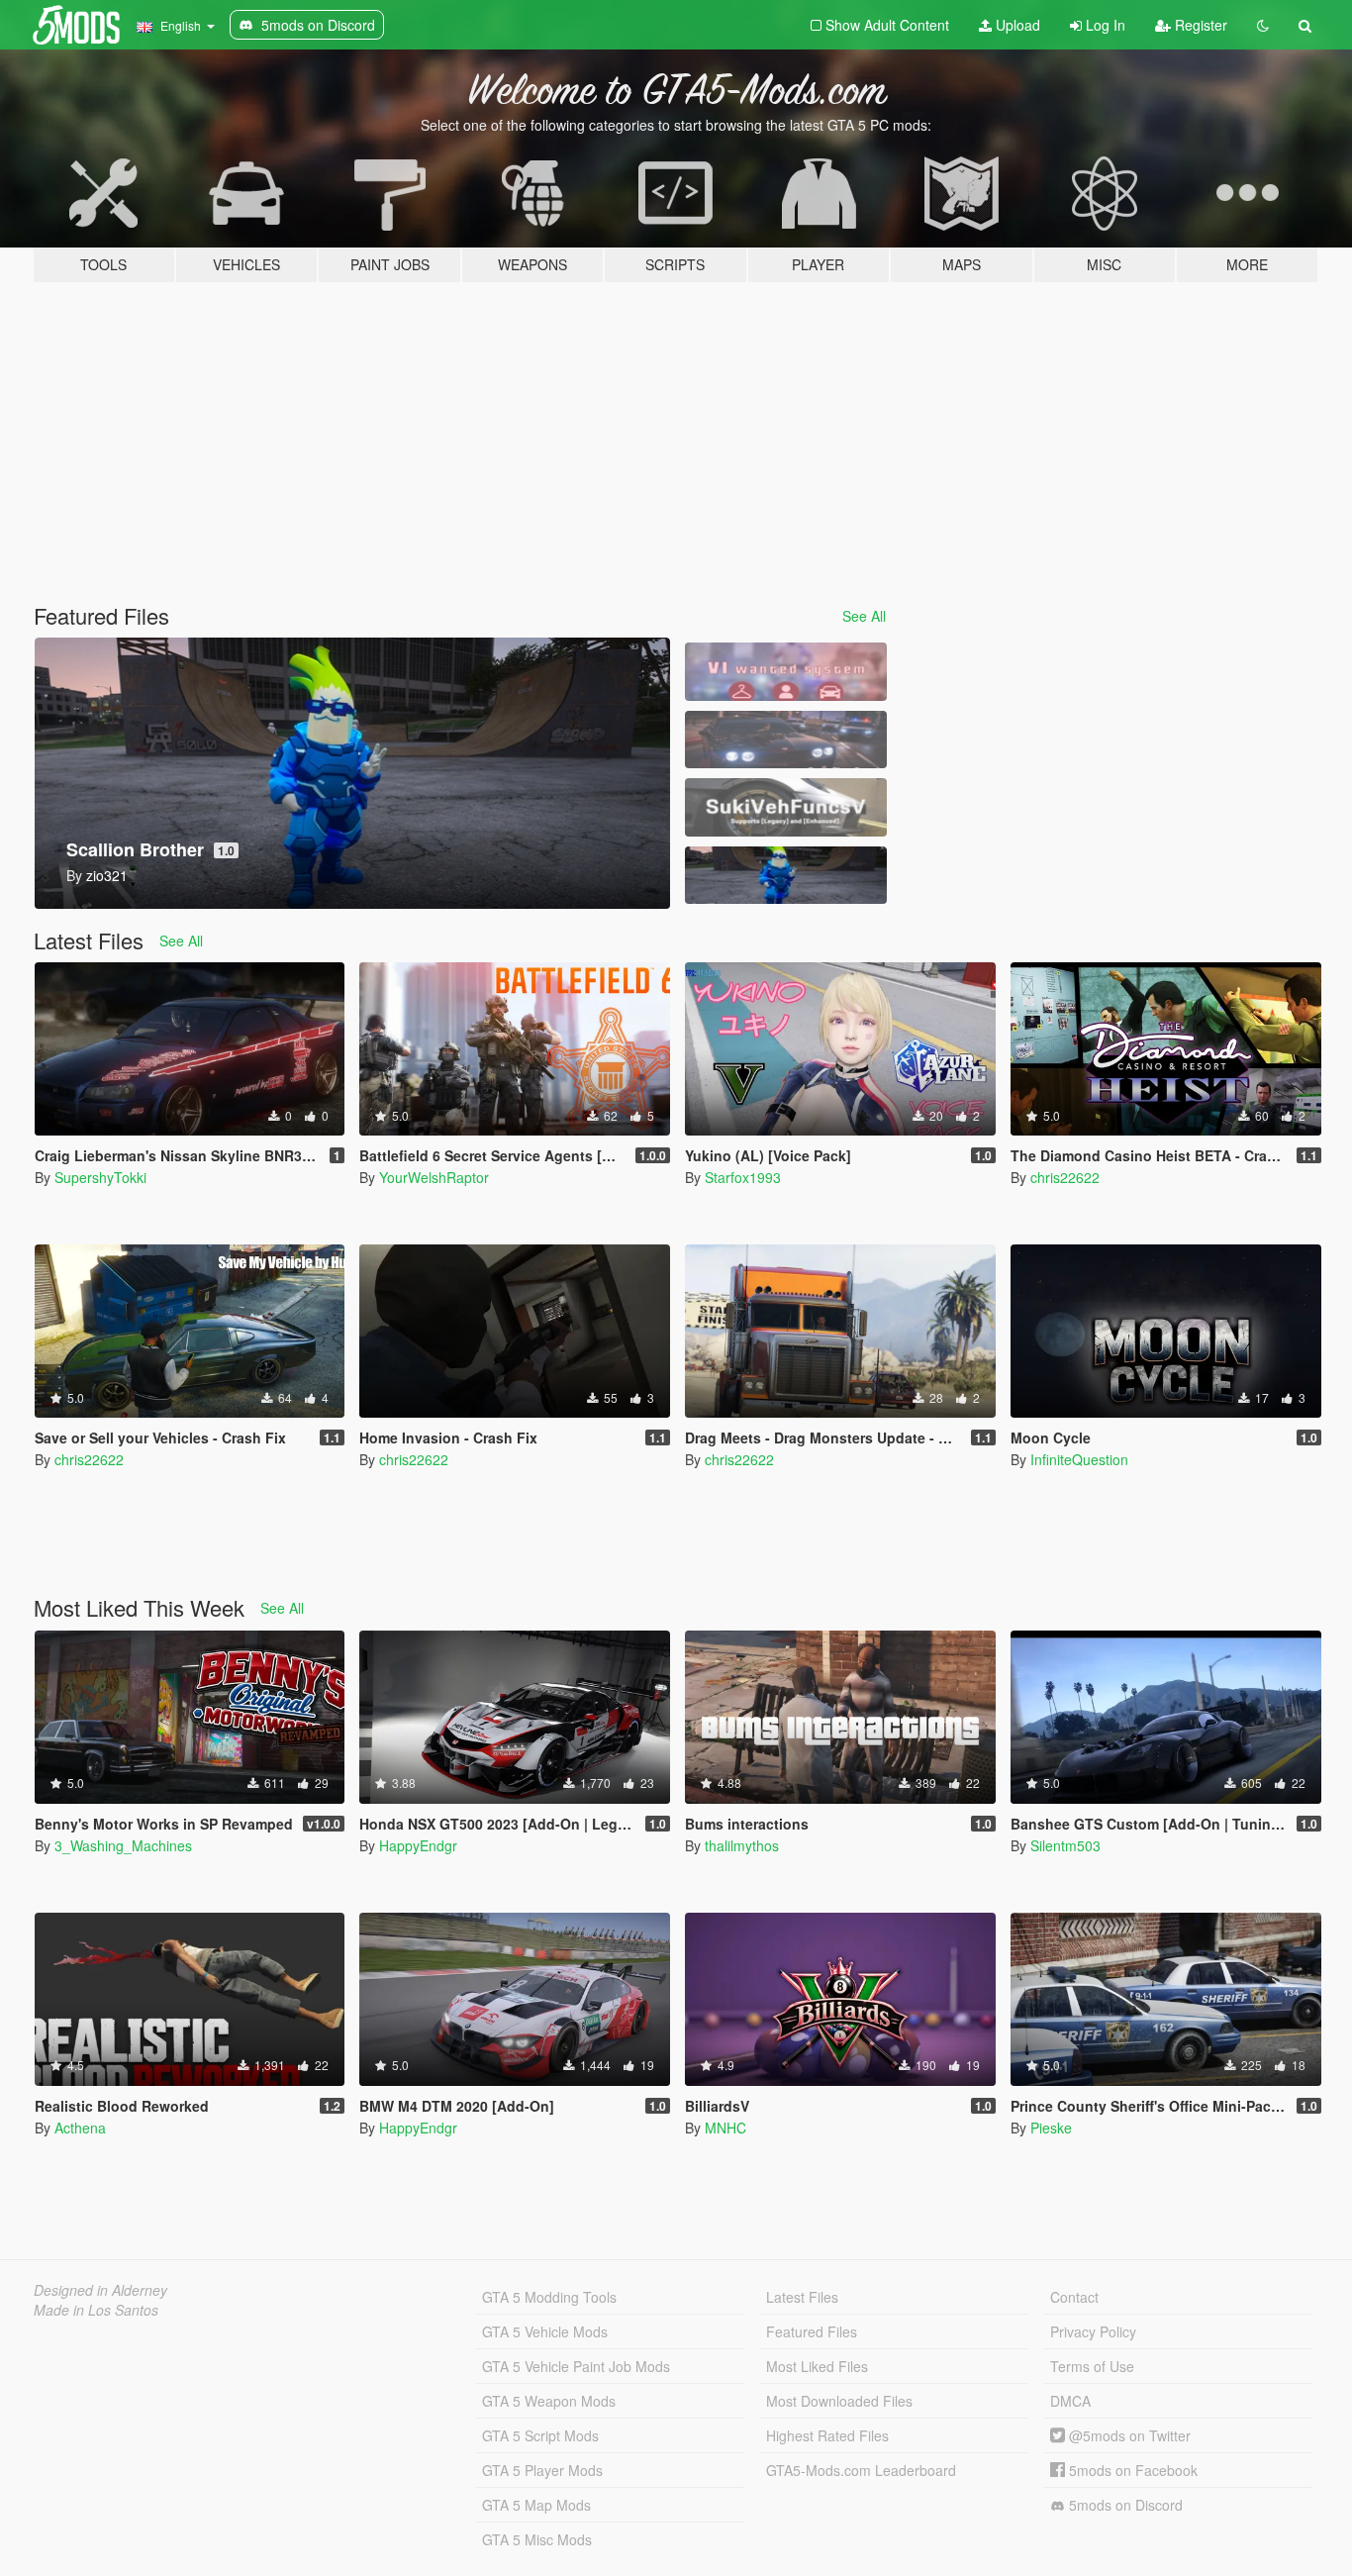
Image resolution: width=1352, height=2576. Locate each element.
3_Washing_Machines (123, 1845)
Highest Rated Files (827, 2435)
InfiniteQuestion (1079, 1459)
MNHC (725, 2128)
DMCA (1070, 2401)
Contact (1074, 2297)
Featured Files (812, 2331)
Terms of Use (1092, 2366)
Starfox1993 (743, 1177)
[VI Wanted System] (786, 672)
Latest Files (802, 2297)
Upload (1016, 25)
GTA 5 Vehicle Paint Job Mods (576, 2366)
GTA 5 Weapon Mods (549, 2401)
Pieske (1051, 2128)
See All (864, 616)
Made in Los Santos (96, 2310)
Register (1199, 25)
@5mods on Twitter (1128, 2435)
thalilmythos (742, 1845)
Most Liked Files (817, 2366)
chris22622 (1065, 1177)
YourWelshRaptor (434, 1177)
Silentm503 (1065, 1845)
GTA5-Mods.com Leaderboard (861, 2470)
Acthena (80, 2128)
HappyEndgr (418, 1845)
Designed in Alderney (100, 2290)
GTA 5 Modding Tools (549, 2297)
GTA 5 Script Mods (540, 2435)
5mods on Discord (1124, 2505)
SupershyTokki (100, 1177)
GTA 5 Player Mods (542, 2470)
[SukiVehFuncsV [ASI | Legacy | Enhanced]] (786, 807)
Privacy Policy (1093, 2331)
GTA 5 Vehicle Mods (545, 2331)
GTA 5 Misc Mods (537, 2539)
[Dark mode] (1263, 25)
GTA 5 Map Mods (536, 2505)
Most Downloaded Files (839, 2401)
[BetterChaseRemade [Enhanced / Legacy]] (786, 740)
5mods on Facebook (1131, 2470)
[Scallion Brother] (786, 876)
